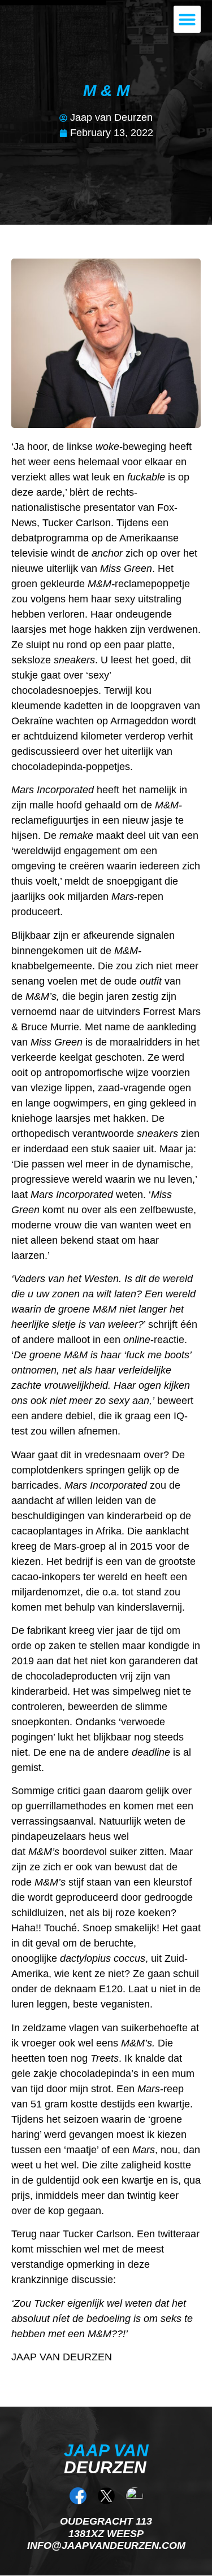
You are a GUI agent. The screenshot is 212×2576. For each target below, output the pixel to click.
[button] (187, 19)
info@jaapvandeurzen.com (106, 2546)
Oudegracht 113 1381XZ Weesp (106, 2527)
